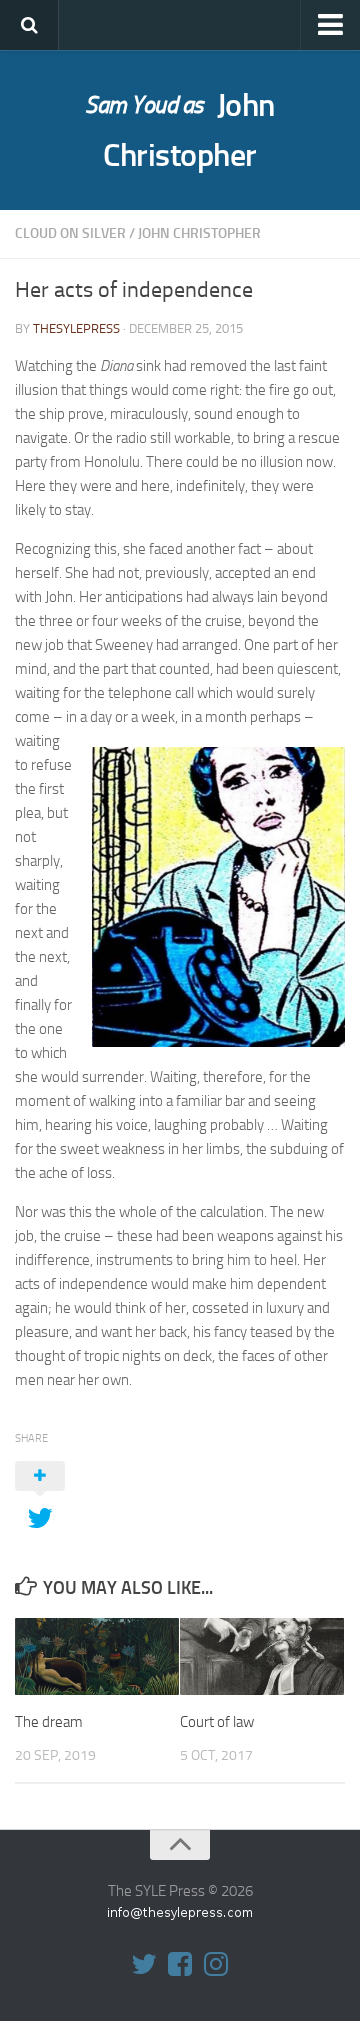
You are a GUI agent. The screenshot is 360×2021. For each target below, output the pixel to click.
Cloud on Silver (70, 233)
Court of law (217, 1722)
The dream (49, 1722)
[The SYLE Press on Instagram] (216, 1964)
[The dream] (97, 1656)
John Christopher (180, 130)
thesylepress (76, 328)
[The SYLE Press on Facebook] (180, 1964)
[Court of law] (262, 1656)
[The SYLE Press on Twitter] (144, 1964)
